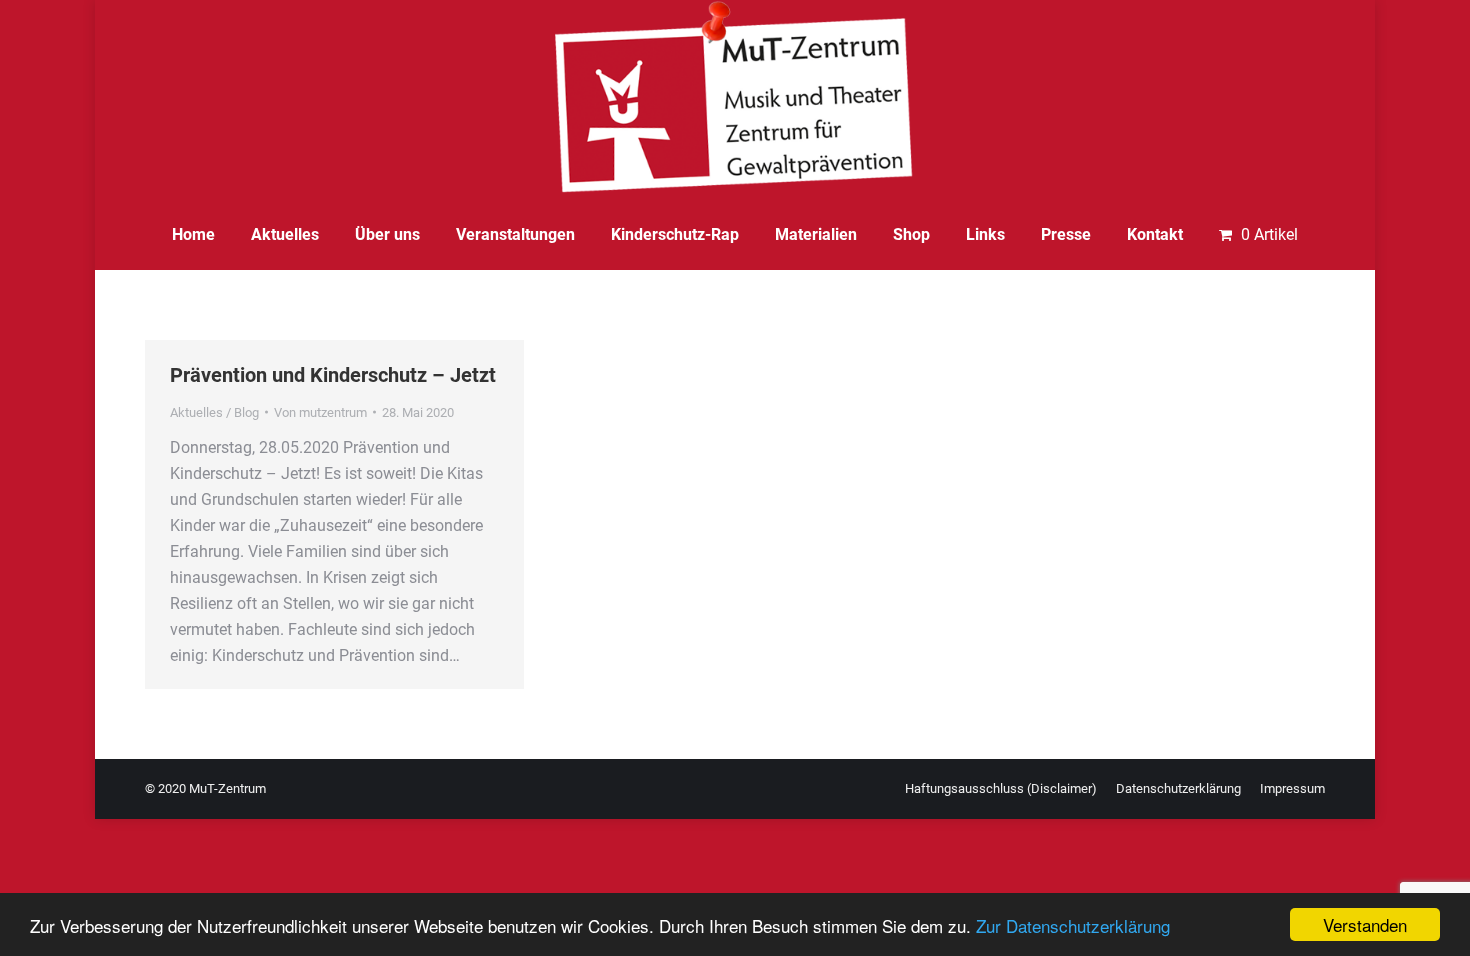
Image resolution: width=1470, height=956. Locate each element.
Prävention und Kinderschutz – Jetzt (333, 375)
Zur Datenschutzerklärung (1073, 925)
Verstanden (1365, 924)
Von (320, 412)
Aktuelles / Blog (214, 412)
